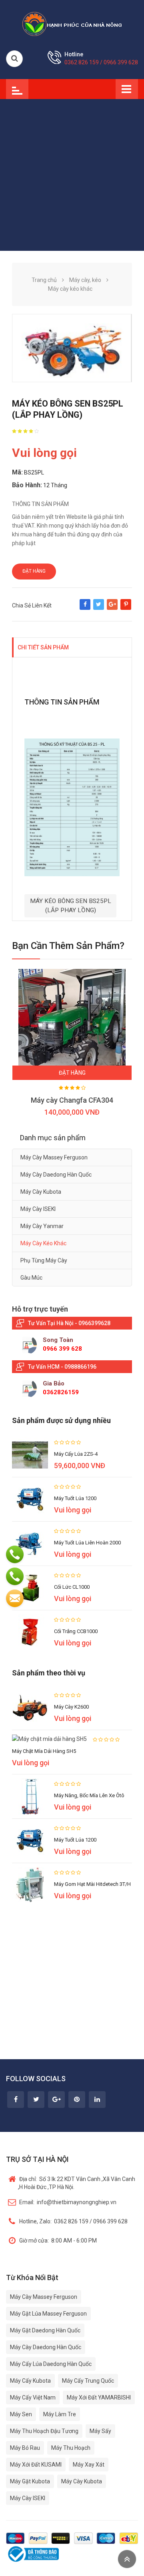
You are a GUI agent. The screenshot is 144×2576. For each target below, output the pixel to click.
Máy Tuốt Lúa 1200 (75, 1498)
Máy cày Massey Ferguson (54, 1157)
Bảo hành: (27, 485)
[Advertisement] (72, 175)
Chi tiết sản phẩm (43, 647)
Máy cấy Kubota (30, 2381)
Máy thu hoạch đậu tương (44, 2431)
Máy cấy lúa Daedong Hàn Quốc (51, 2364)
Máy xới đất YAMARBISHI (99, 2397)
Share (85, 608)
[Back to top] (127, 2559)
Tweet (99, 608)
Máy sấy (100, 2431)
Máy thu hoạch (71, 2448)
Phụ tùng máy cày (44, 1260)
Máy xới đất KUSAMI (36, 2465)
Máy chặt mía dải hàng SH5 (44, 1751)
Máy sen (21, 2414)
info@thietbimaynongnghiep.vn (68, 2202)
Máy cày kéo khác (43, 1243)
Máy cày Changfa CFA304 (72, 1100)
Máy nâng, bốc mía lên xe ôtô (89, 1795)
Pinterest (126, 608)
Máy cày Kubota (41, 1192)
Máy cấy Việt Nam (33, 2397)
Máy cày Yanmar (42, 1226)
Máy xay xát (89, 2465)
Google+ (112, 608)
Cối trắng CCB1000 (76, 1631)
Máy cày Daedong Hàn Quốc (56, 1175)
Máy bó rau (25, 2448)
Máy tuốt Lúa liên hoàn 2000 (87, 1543)
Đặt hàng (34, 571)
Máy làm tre (60, 2414)
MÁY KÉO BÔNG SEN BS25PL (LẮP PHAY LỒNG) (71, 906)
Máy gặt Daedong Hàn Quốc (45, 2330)
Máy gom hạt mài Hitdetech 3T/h (92, 1884)
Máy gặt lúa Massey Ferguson (48, 2314)
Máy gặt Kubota (30, 2481)
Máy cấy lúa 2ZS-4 (76, 1454)
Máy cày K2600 (71, 1707)
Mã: (17, 472)
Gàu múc (31, 1278)
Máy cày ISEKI (38, 1209)
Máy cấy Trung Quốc (88, 2381)
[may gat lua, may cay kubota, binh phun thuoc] (72, 24)
